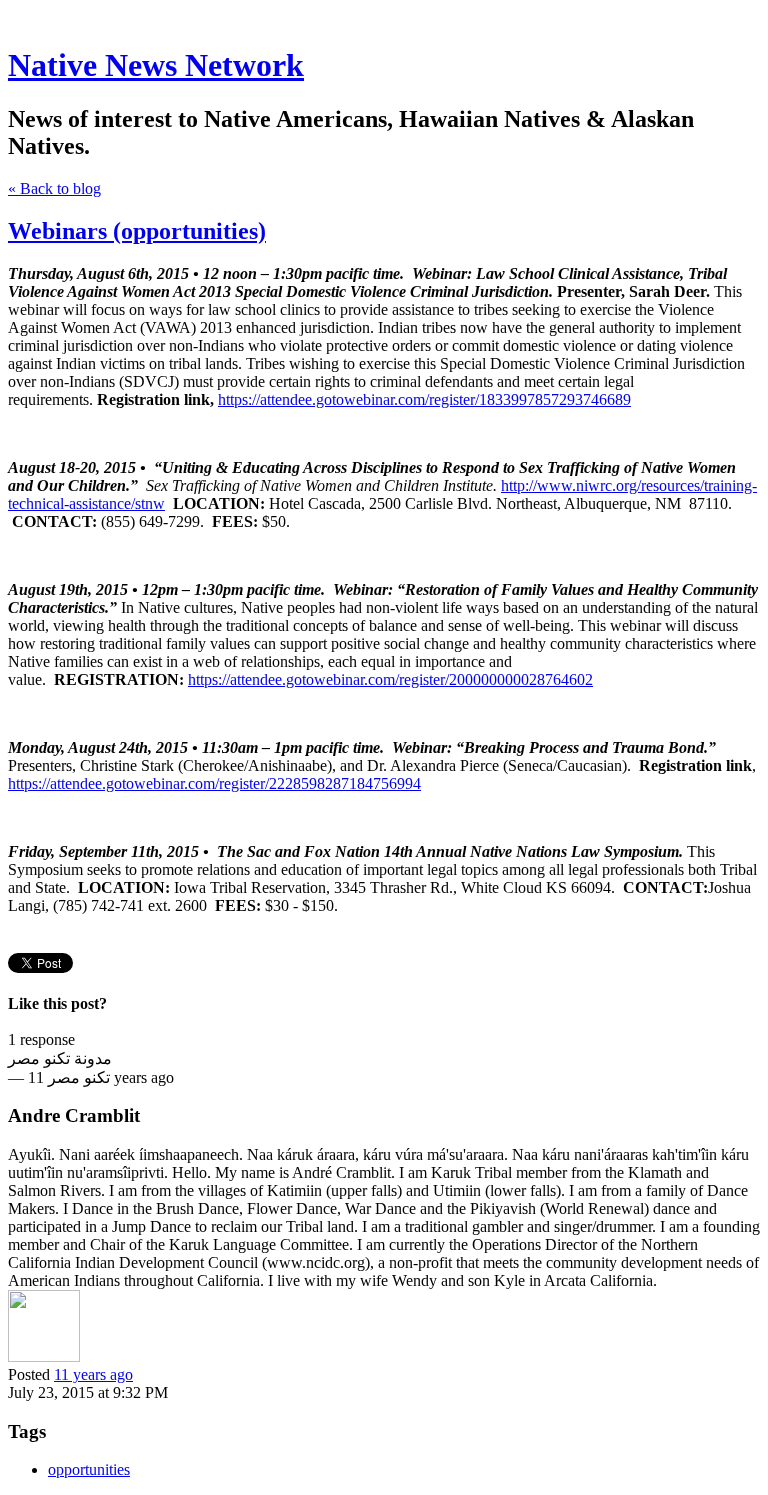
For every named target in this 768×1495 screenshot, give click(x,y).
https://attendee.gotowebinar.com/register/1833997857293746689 (424, 399)
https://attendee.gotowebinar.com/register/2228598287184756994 (214, 783)
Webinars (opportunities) (137, 231)
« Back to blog (54, 188)
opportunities (89, 1469)
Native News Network (156, 65)
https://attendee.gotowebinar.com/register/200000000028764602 (390, 679)
